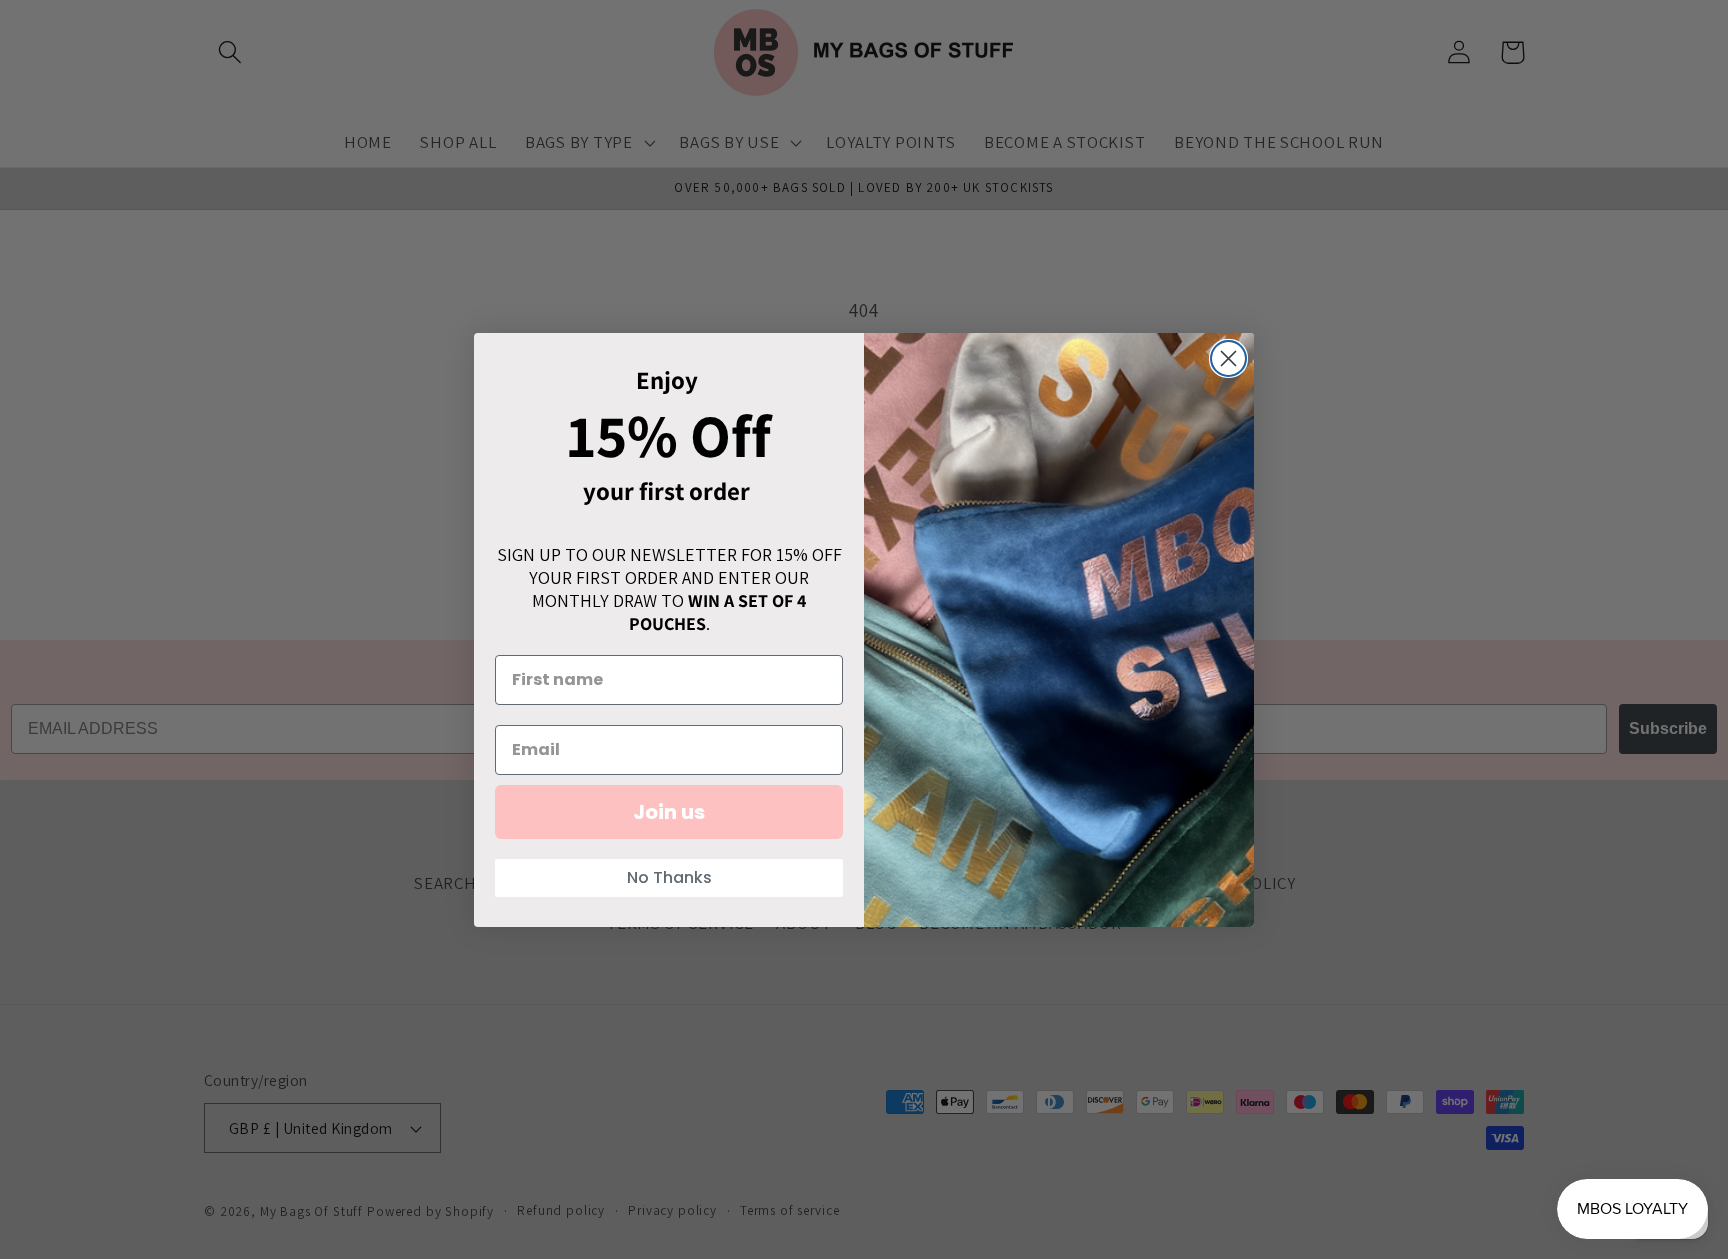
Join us (669, 812)
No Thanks (669, 877)
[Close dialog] (1228, 358)
